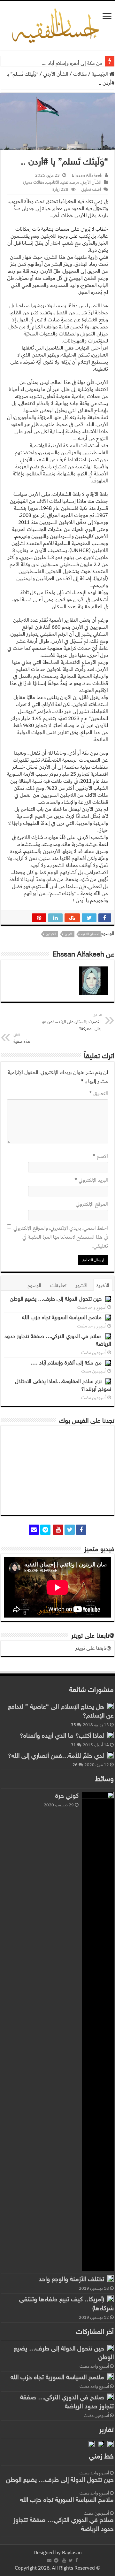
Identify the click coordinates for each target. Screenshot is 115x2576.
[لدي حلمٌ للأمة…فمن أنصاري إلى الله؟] (111, 1755)
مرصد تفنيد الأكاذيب (62, 182)
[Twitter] (70, 1530)
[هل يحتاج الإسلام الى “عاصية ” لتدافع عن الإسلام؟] (111, 1706)
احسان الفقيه (90, 934)
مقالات (80, 74)
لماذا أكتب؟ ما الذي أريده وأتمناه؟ (62, 1736)
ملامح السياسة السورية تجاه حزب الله (62, 1318)
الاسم (100, 1156)
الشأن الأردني (56, 74)
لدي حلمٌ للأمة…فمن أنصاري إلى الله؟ (56, 1756)
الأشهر (81, 1286)
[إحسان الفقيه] (57, 26)
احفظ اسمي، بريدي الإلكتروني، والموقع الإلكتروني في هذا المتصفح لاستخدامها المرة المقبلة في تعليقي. (61, 1237)
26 (75, 1765)
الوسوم (34, 1286)
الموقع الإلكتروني (92, 1204)
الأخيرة (103, 1286)
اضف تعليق (91, 189)
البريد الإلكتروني (91, 1180)
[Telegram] (45, 1530)
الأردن (69, 934)
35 (73, 1725)
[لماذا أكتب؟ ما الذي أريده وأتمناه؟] (111, 1735)
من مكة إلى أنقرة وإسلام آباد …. (72, 63)
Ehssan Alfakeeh (87, 175)
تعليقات (58, 1286)
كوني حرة (67, 1796)
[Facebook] (81, 1530)
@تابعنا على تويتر (93, 1636)
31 (73, 1745)
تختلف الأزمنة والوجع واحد (71, 2280)
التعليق (99, 1094)
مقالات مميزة (33, 182)
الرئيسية (100, 74)
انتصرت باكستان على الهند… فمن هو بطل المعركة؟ (72, 1022)
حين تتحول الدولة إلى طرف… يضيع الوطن (56, 1299)
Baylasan (72, 2553)
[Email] (34, 1530)
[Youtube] (58, 1530)
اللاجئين (51, 934)
